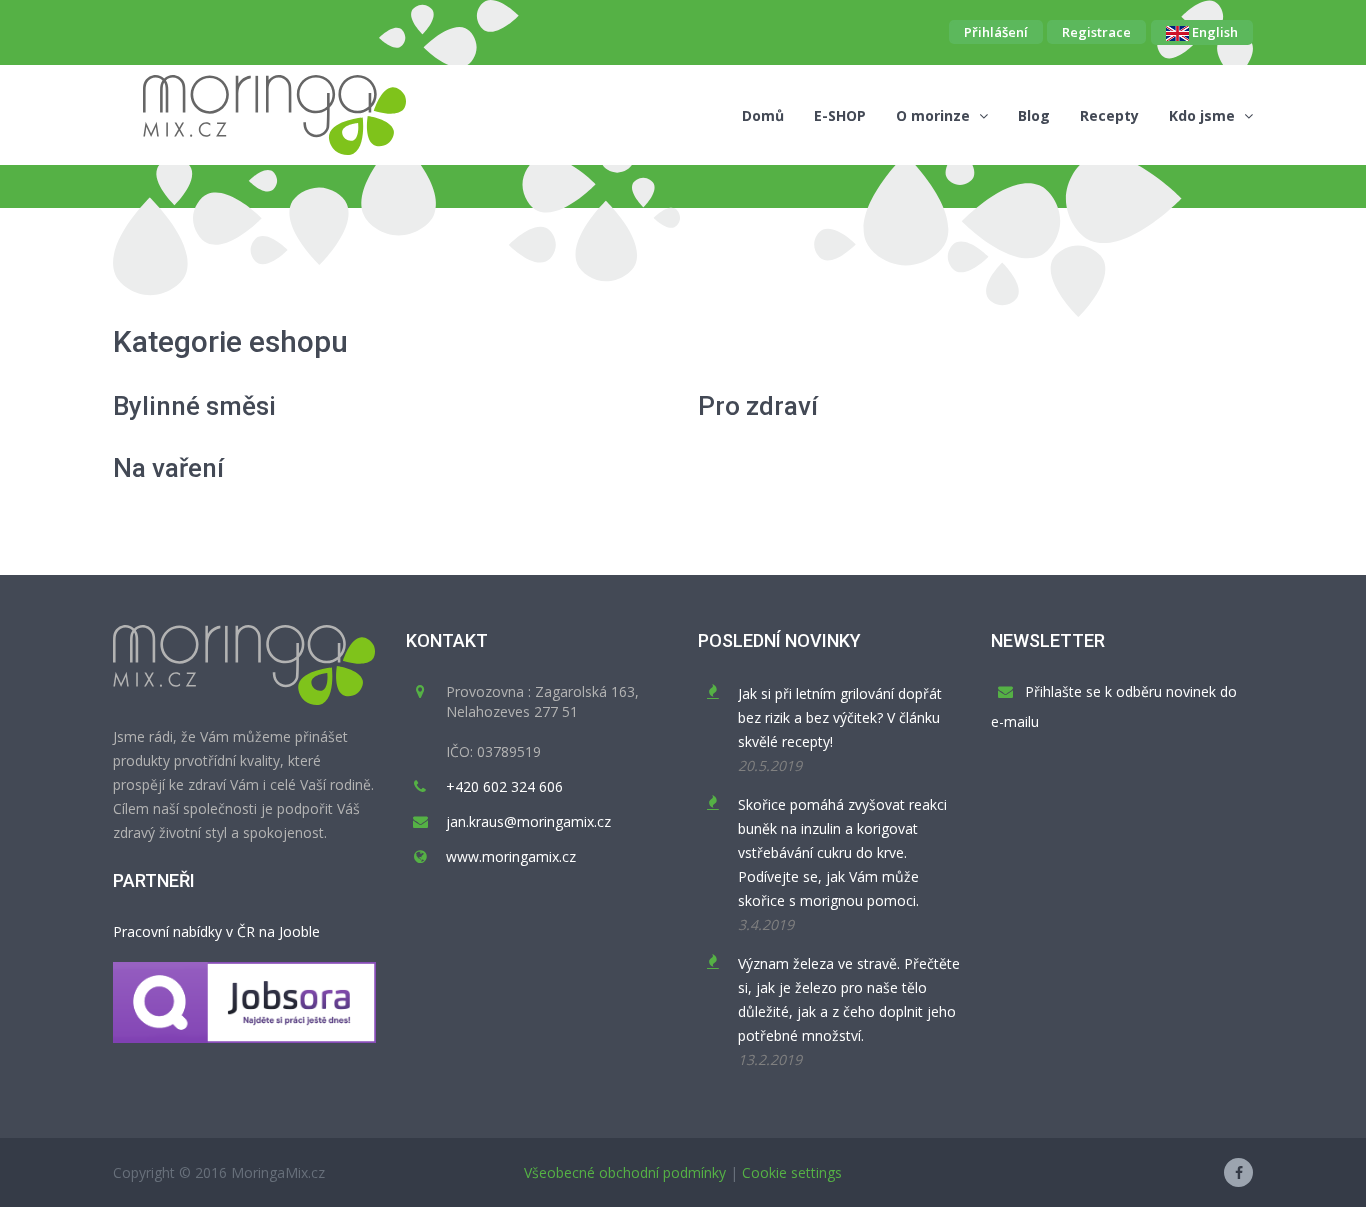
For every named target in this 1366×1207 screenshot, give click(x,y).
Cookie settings (792, 1172)
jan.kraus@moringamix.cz (528, 821)
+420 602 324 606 (504, 786)
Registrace (1096, 32)
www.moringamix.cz (511, 856)
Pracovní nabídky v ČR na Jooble (216, 931)
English (1213, 32)
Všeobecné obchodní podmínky (625, 1172)
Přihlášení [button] (996, 32)
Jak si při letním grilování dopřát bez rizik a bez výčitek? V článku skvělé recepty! (840, 717)
